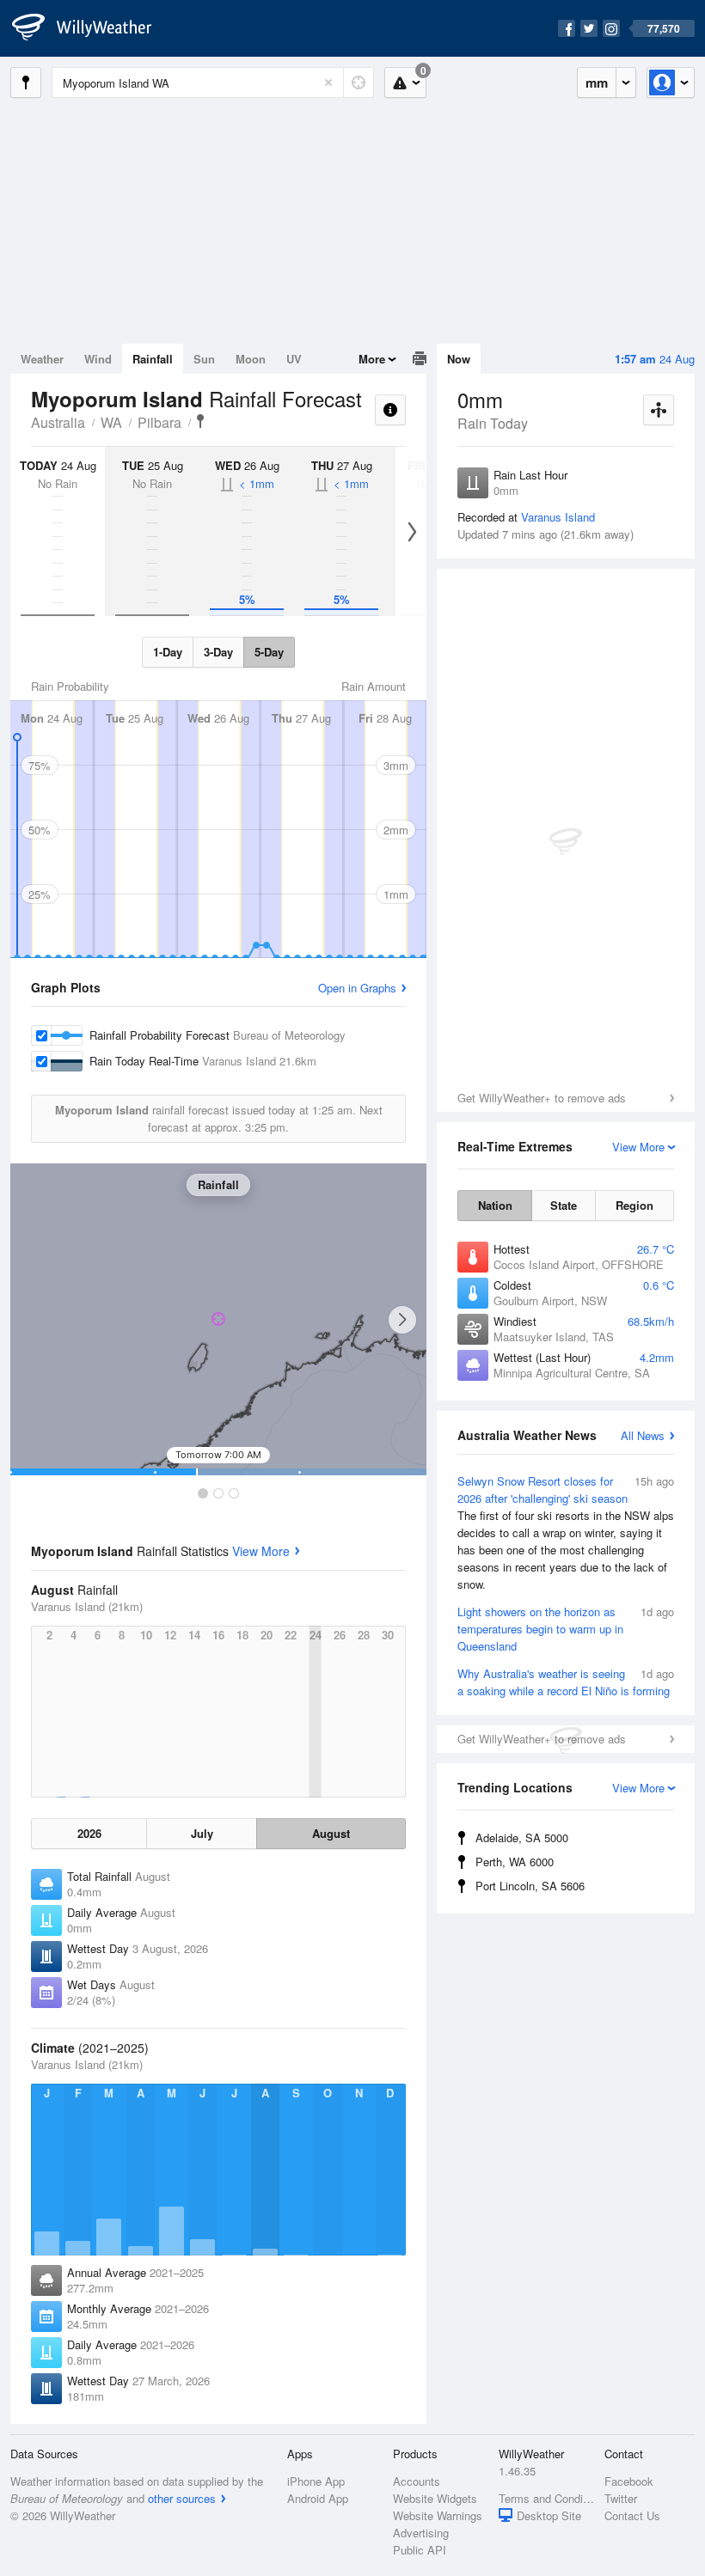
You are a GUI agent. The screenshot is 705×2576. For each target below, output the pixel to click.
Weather (42, 359)
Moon (251, 359)
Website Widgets (435, 2498)
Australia (58, 422)
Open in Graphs (357, 988)
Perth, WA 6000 (515, 1862)
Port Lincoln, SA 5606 (530, 1886)
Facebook (629, 2481)
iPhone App (316, 2481)
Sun (204, 359)
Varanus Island (558, 517)
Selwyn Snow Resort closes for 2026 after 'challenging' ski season (566, 1532)
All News (643, 1435)
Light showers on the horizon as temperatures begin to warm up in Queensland (566, 1629)
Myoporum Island (200, 421)
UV (294, 359)
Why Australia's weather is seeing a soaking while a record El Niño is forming (566, 1682)
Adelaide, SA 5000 (522, 1837)
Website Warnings (438, 2515)
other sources (182, 2498)
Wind (98, 359)
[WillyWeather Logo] (91, 28)
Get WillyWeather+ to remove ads (542, 1098)
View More (261, 1551)
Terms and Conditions (546, 2498)
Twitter (621, 2498)
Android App (318, 2498)
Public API (420, 2550)
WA (111, 422)
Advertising (421, 2533)
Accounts (417, 2481)
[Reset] (328, 82)
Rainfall (153, 359)
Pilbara (159, 422)
